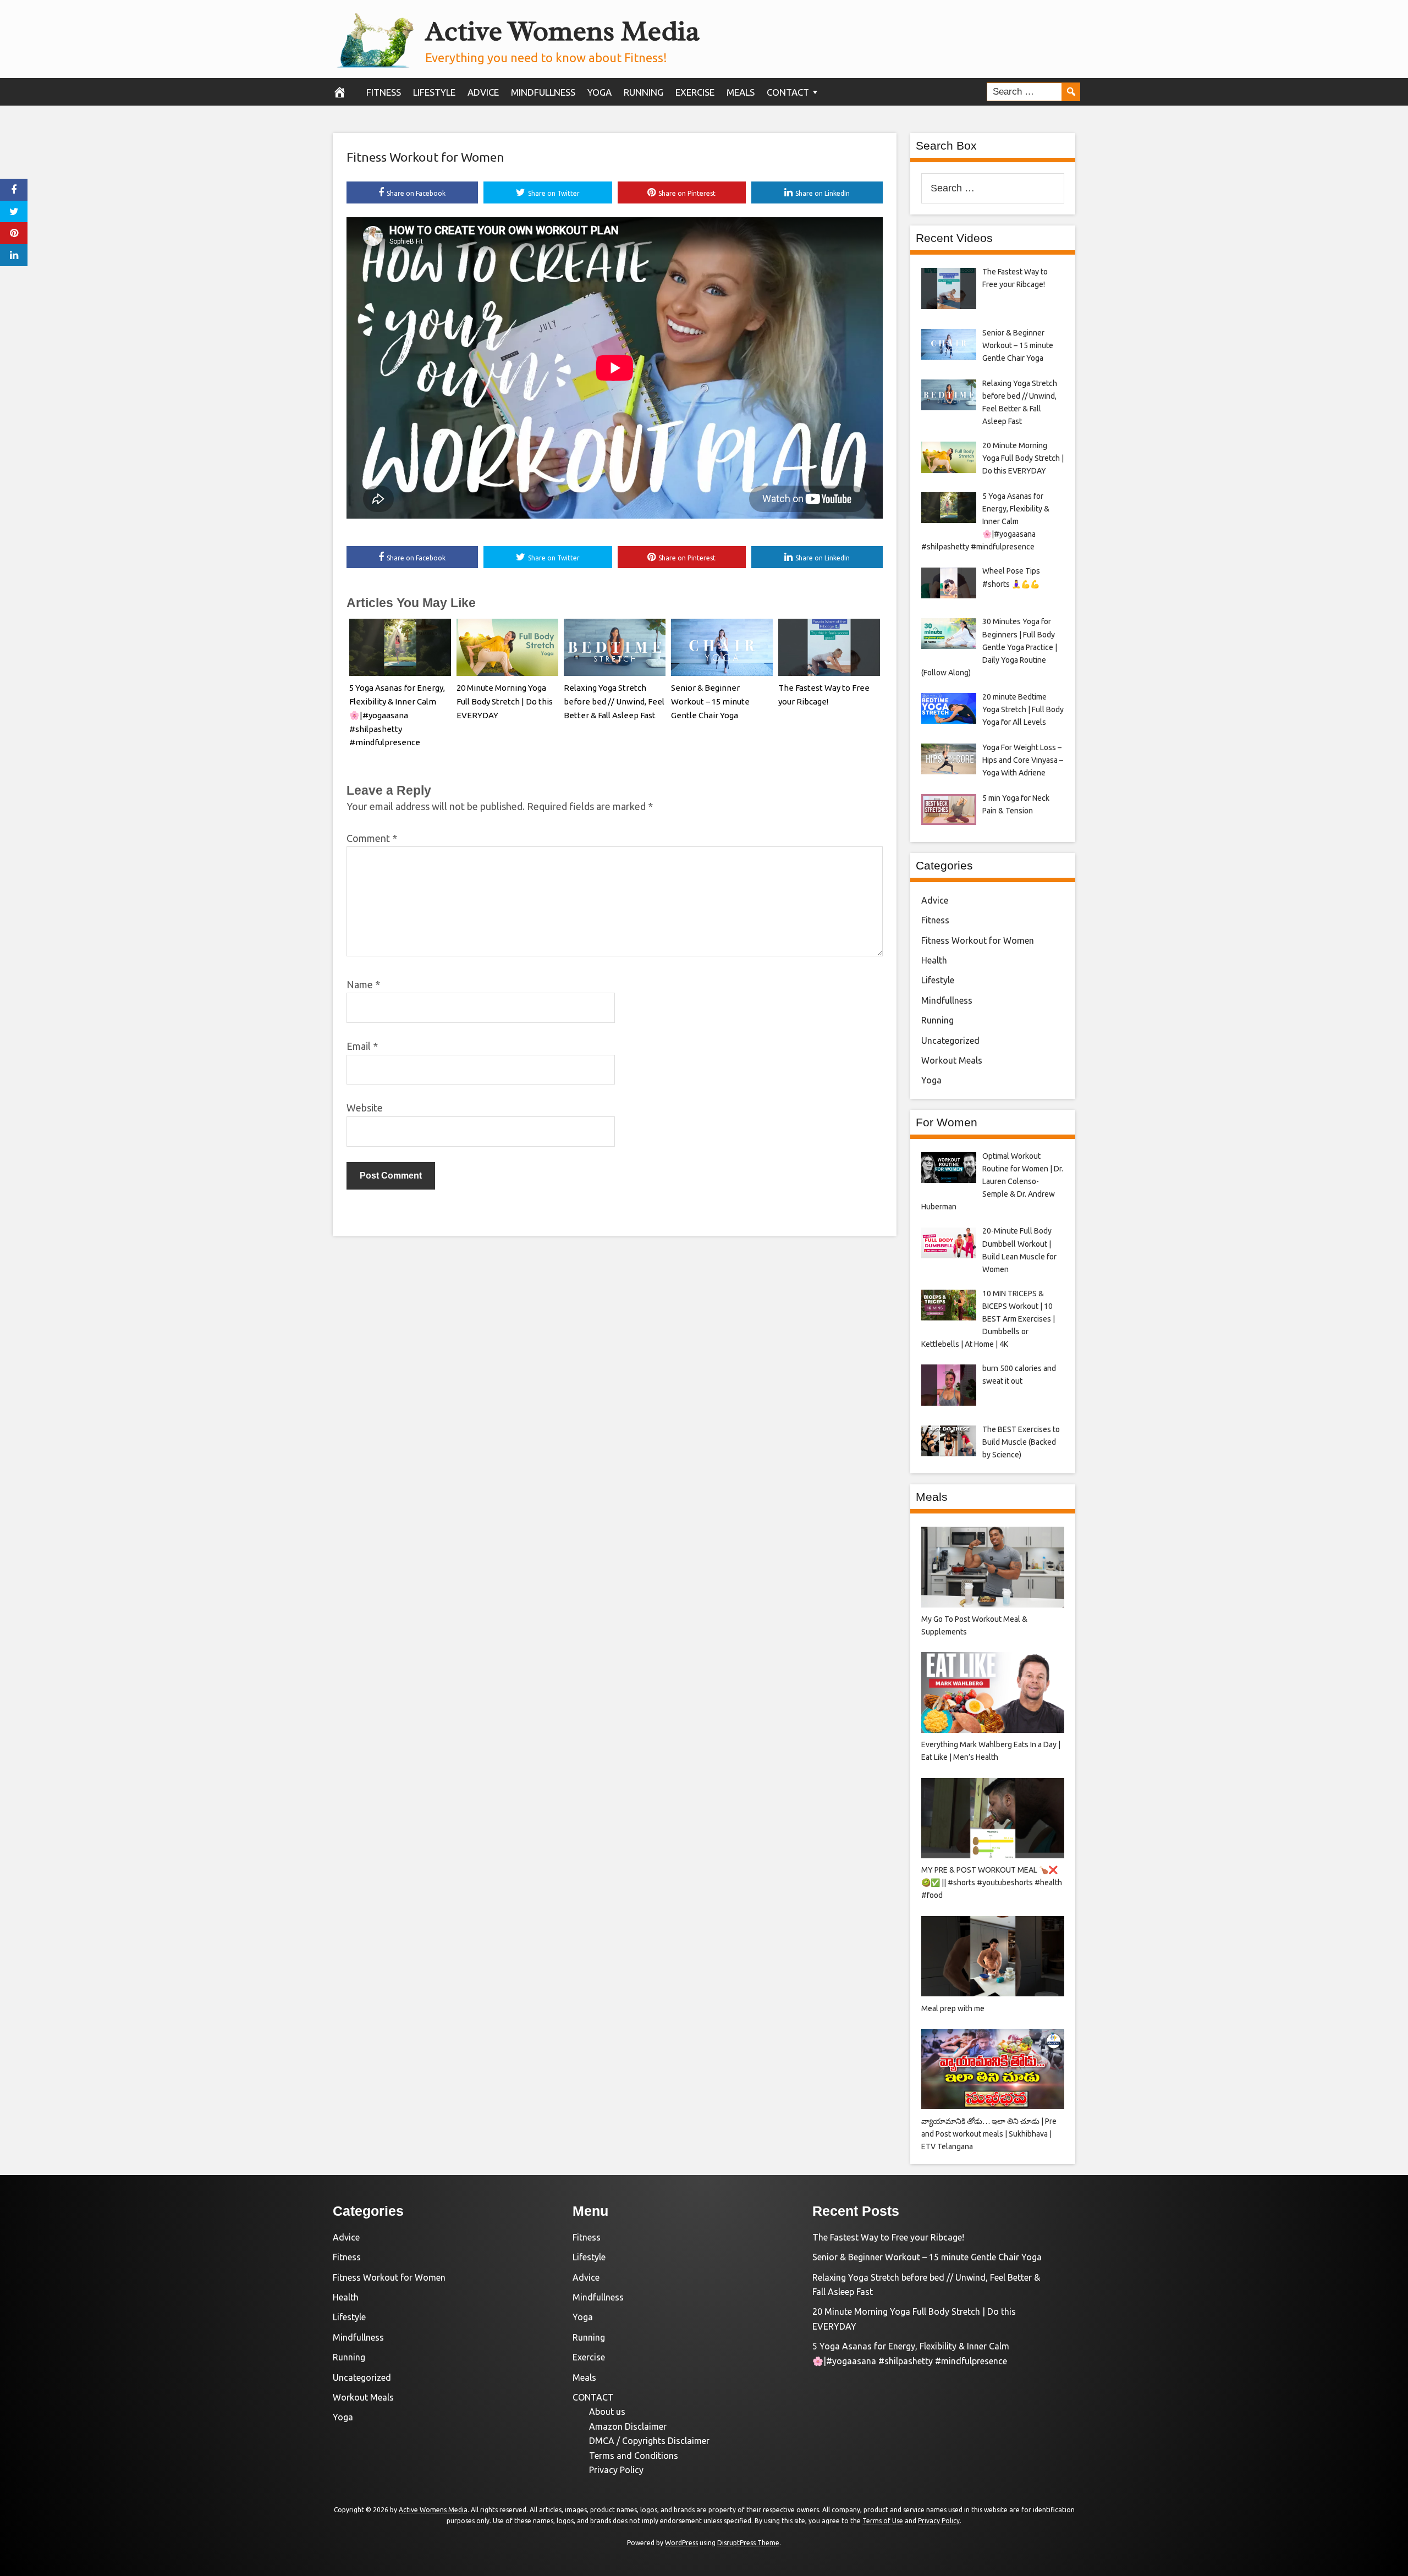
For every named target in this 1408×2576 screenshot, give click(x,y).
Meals (741, 92)
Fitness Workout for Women (425, 157)
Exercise (695, 92)
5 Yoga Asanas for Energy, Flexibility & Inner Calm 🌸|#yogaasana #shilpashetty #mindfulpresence (397, 715)
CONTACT (788, 92)
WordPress (681, 2543)
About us (607, 2412)
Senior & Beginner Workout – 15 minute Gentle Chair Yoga (710, 701)
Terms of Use (883, 2521)
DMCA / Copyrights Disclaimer (649, 2441)
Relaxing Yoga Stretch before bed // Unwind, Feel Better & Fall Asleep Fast (614, 701)
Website (365, 1108)
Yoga (599, 92)
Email (362, 1046)
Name (363, 984)
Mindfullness (543, 92)
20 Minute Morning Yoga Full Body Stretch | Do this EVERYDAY (505, 701)
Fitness (384, 92)
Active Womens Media (562, 31)
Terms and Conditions (634, 2456)
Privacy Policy (616, 2470)
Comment (372, 838)
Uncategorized (950, 1041)
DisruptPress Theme (748, 2543)
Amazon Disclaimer (628, 2426)
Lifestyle (434, 92)
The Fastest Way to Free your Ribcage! (888, 2237)
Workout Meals (952, 1060)
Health (934, 960)
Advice (483, 92)
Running (643, 92)
